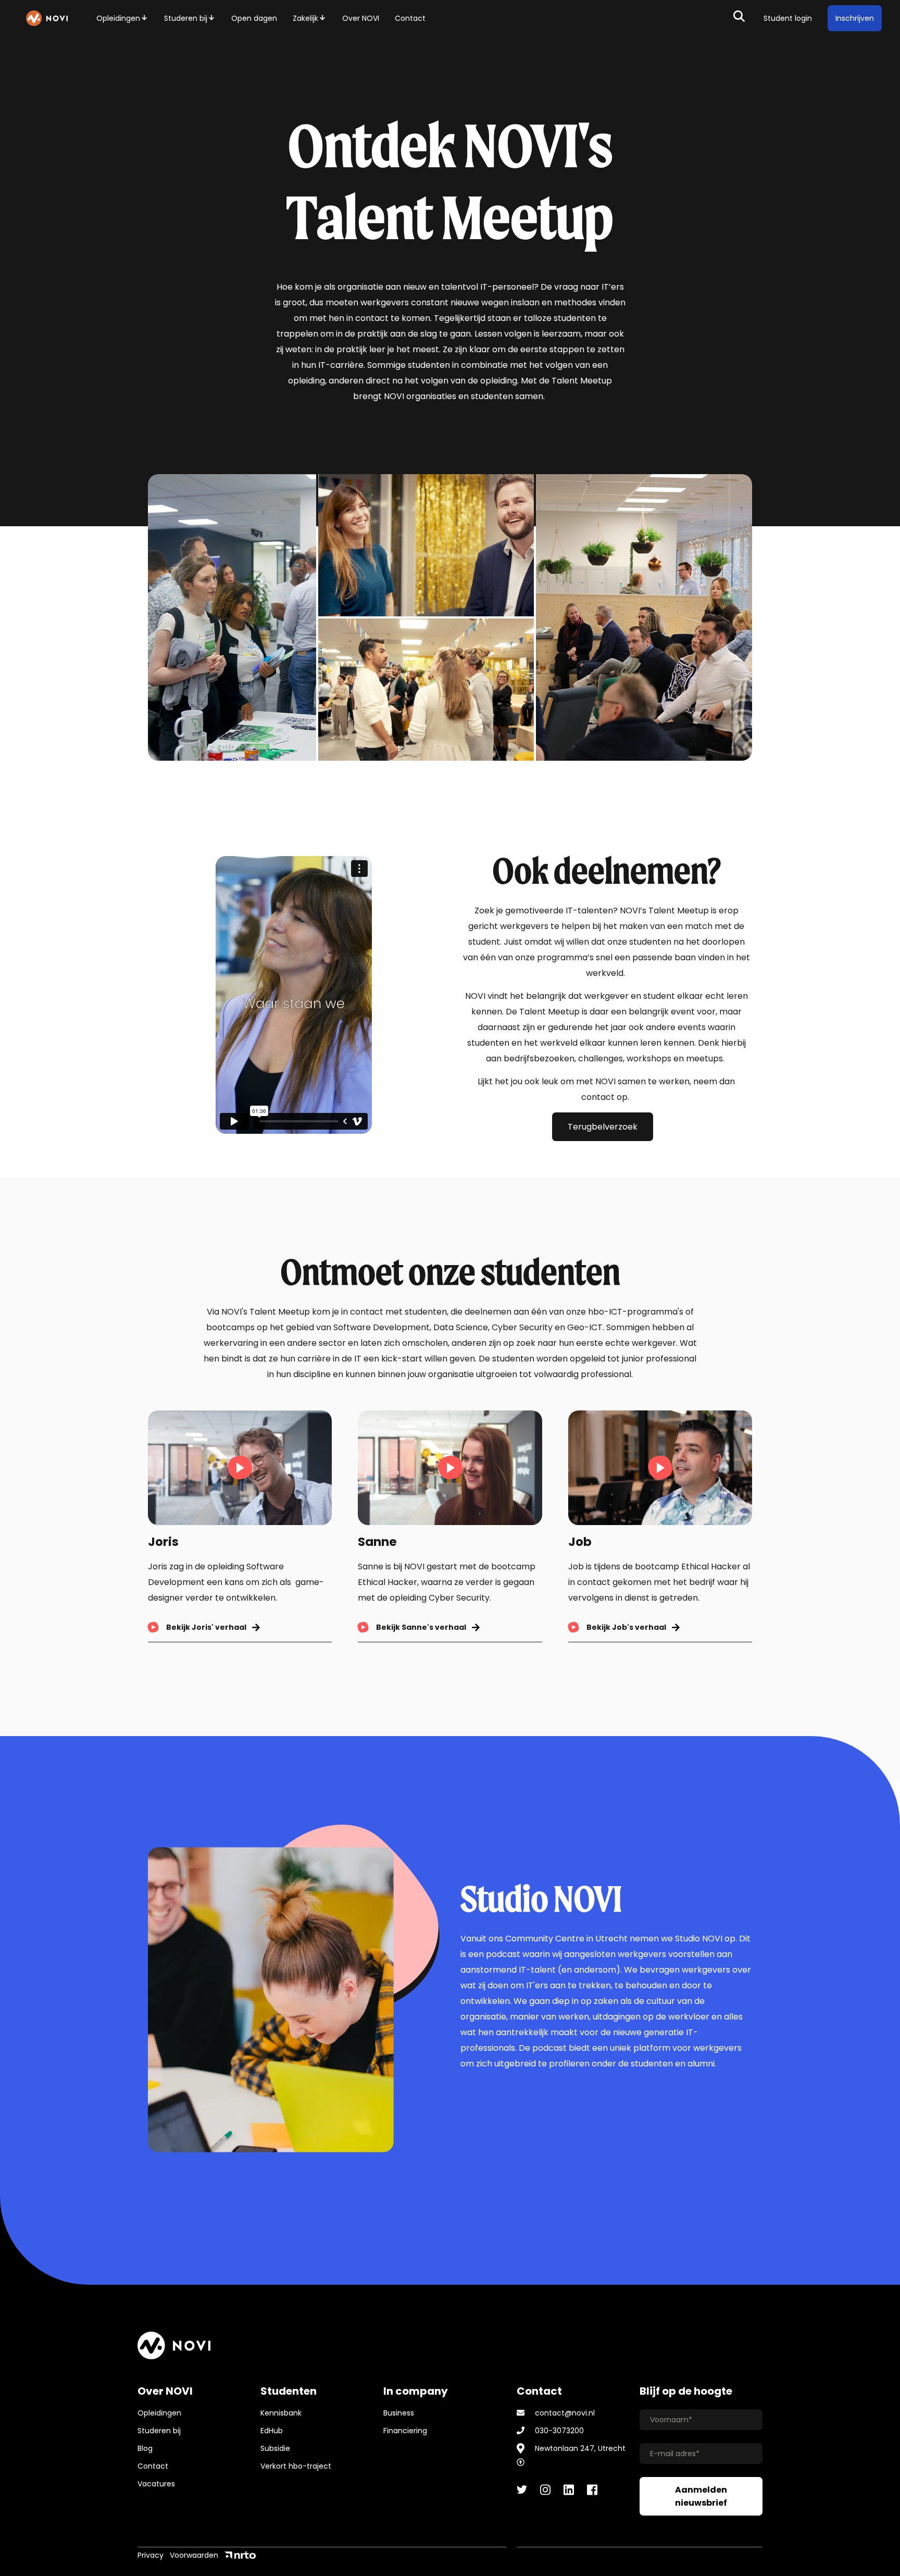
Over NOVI (361, 18)
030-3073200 (559, 2431)
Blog (145, 2448)
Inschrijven (855, 18)
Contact (410, 18)
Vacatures (156, 2484)
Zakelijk (305, 18)
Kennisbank (281, 2413)
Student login (788, 18)
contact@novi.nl (565, 2413)
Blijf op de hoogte (686, 2391)
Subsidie (275, 2448)
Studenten (289, 2391)
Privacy (151, 2555)
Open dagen (254, 18)
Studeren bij (186, 18)
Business (399, 2413)
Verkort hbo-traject (296, 2466)
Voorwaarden (194, 2555)
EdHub (272, 2431)
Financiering (405, 2431)
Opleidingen (118, 18)
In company (416, 2391)
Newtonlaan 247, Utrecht (580, 2448)
